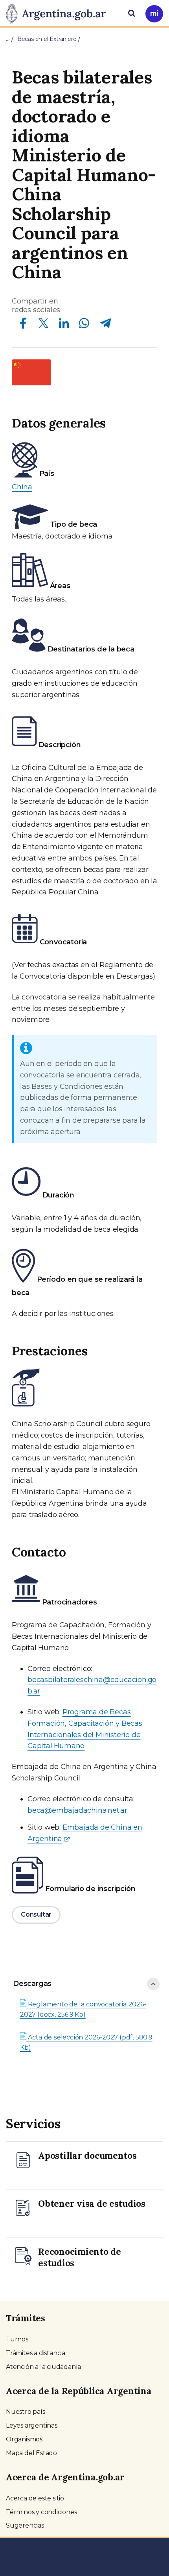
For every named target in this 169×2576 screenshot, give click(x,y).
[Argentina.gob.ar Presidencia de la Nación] (59, 13)
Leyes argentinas (32, 2425)
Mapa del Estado (31, 2453)
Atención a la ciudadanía (43, 2367)
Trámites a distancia (36, 2353)
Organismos (24, 2439)
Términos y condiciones (41, 2512)
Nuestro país (26, 2412)
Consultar (36, 1914)
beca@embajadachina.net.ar (77, 1810)
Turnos (17, 2339)
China (22, 487)
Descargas (32, 1984)
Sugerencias (25, 2525)
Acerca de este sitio (35, 2498)
